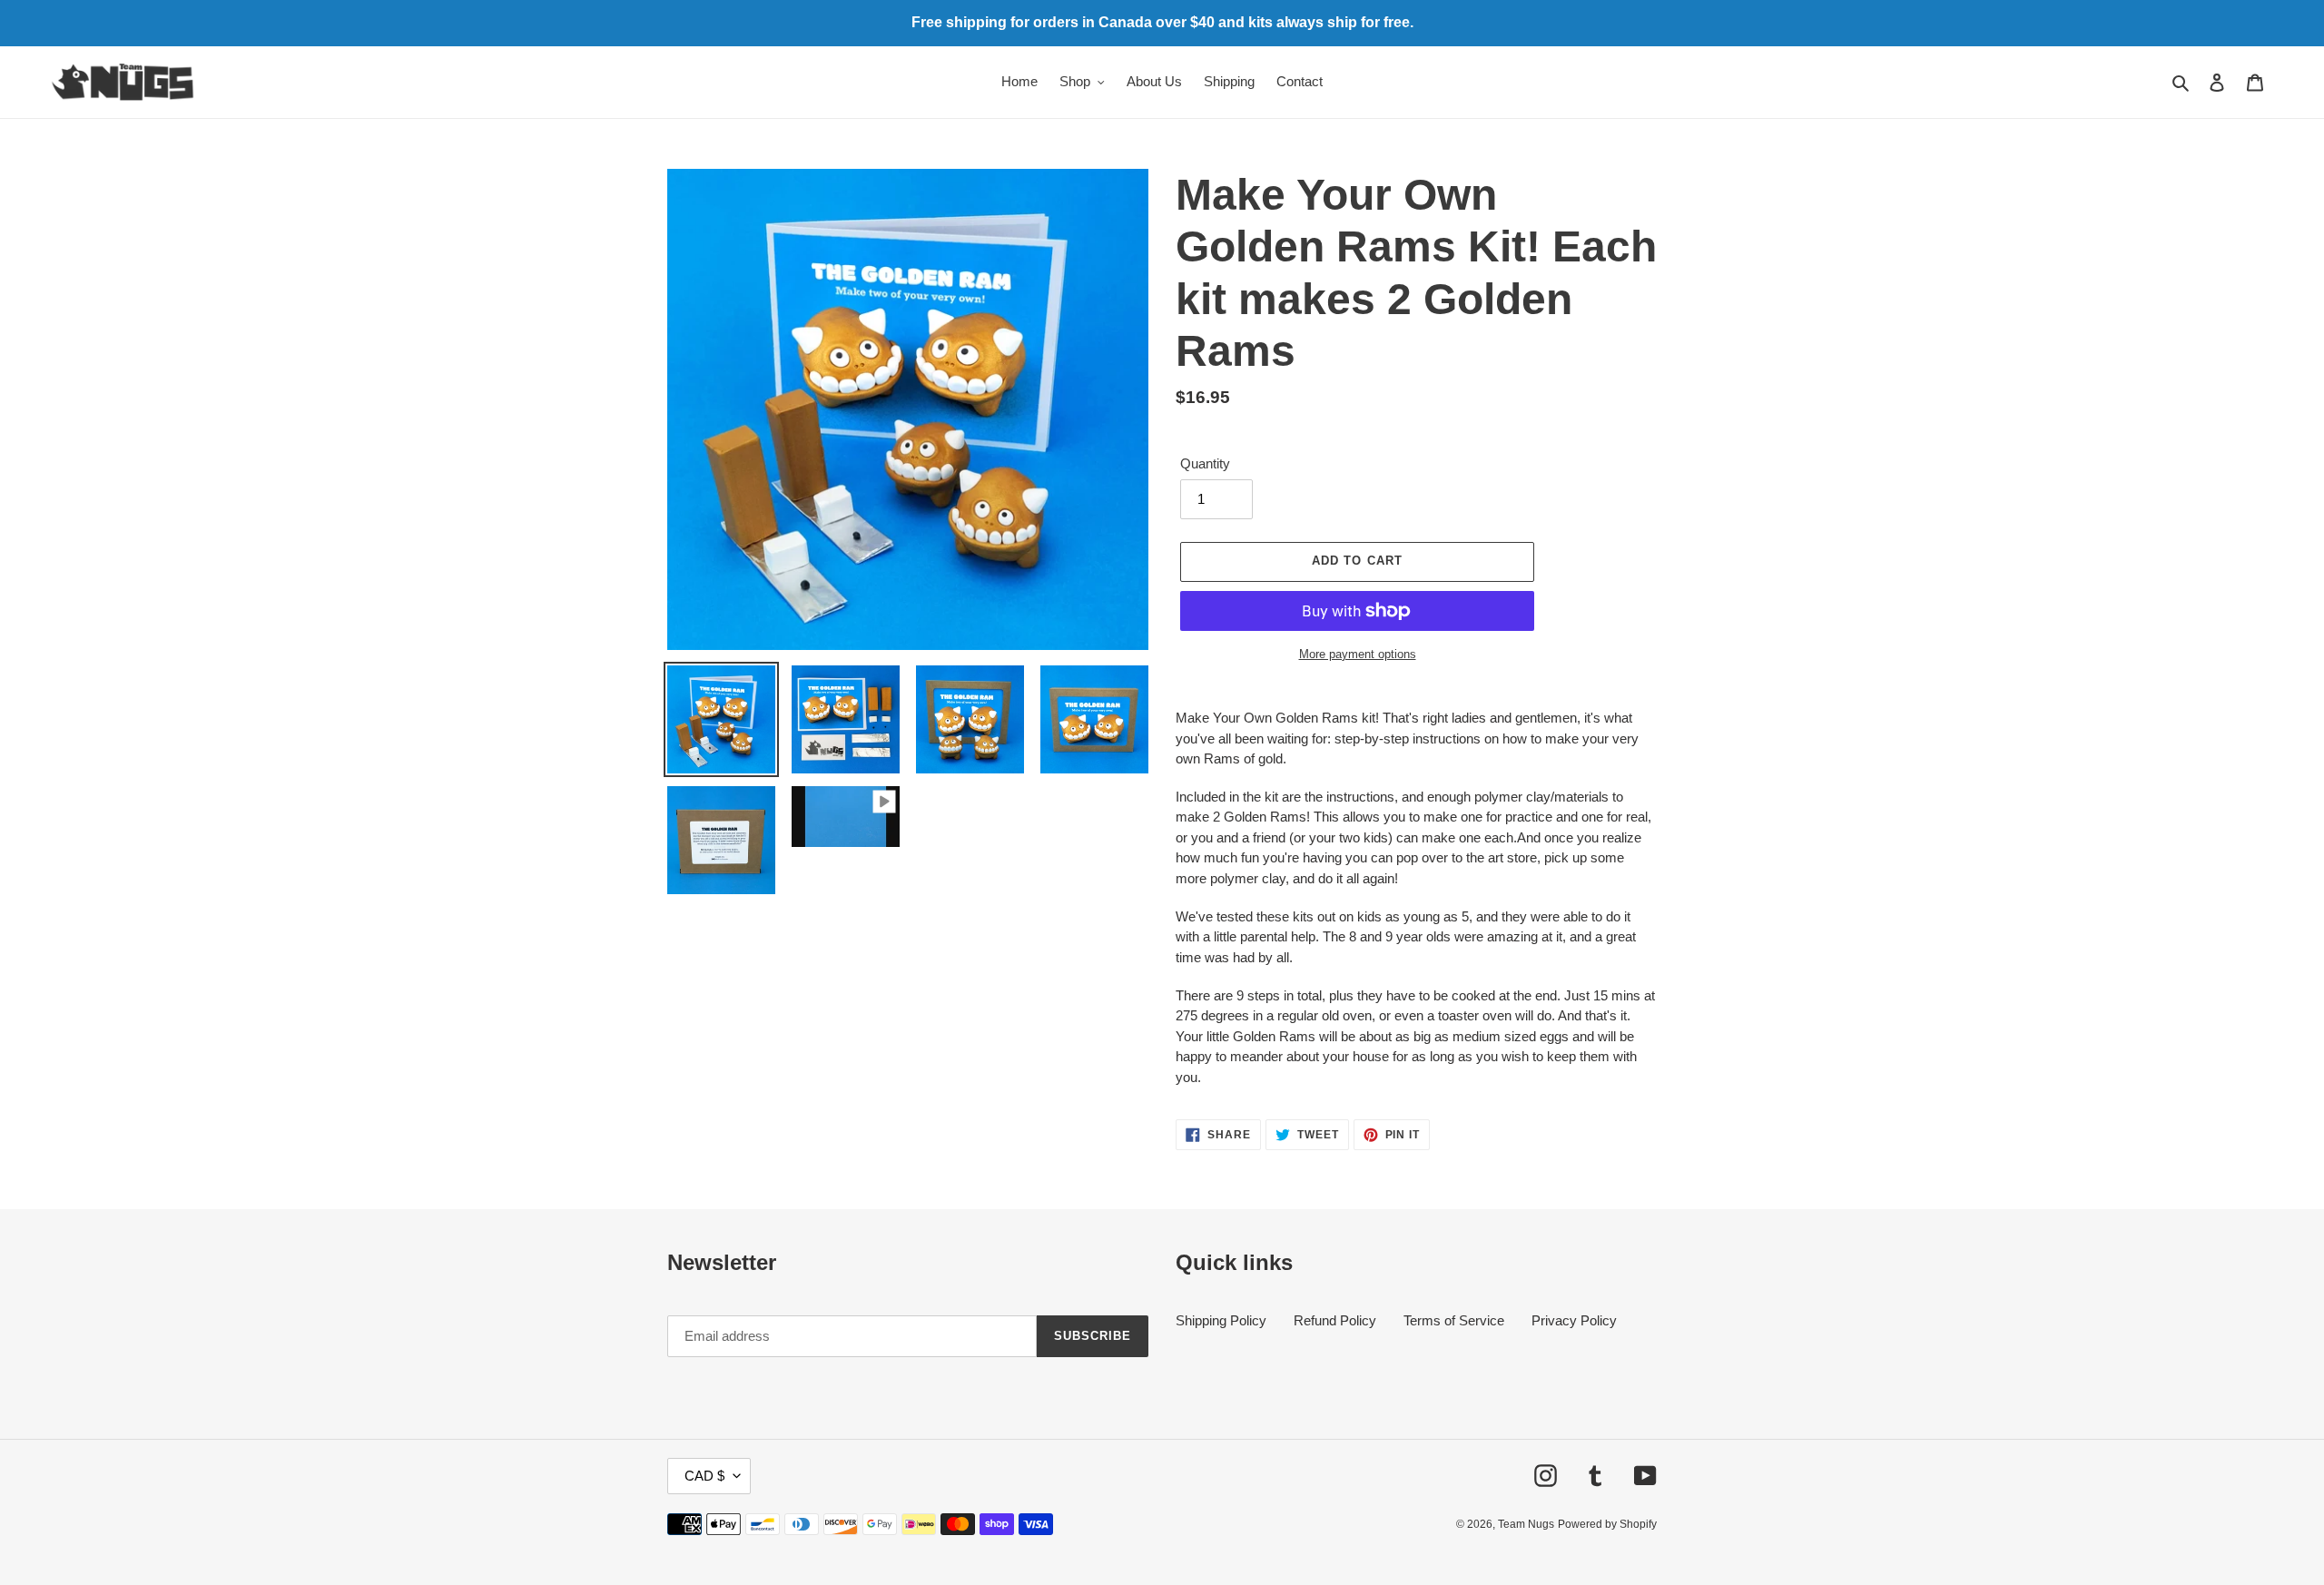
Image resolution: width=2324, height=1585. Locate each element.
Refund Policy (1335, 1320)
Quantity (1205, 463)
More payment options (1358, 654)
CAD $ (704, 1476)
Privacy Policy (1574, 1320)
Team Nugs (1526, 1524)
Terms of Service (1454, 1320)
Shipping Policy (1221, 1320)
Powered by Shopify (1607, 1524)
